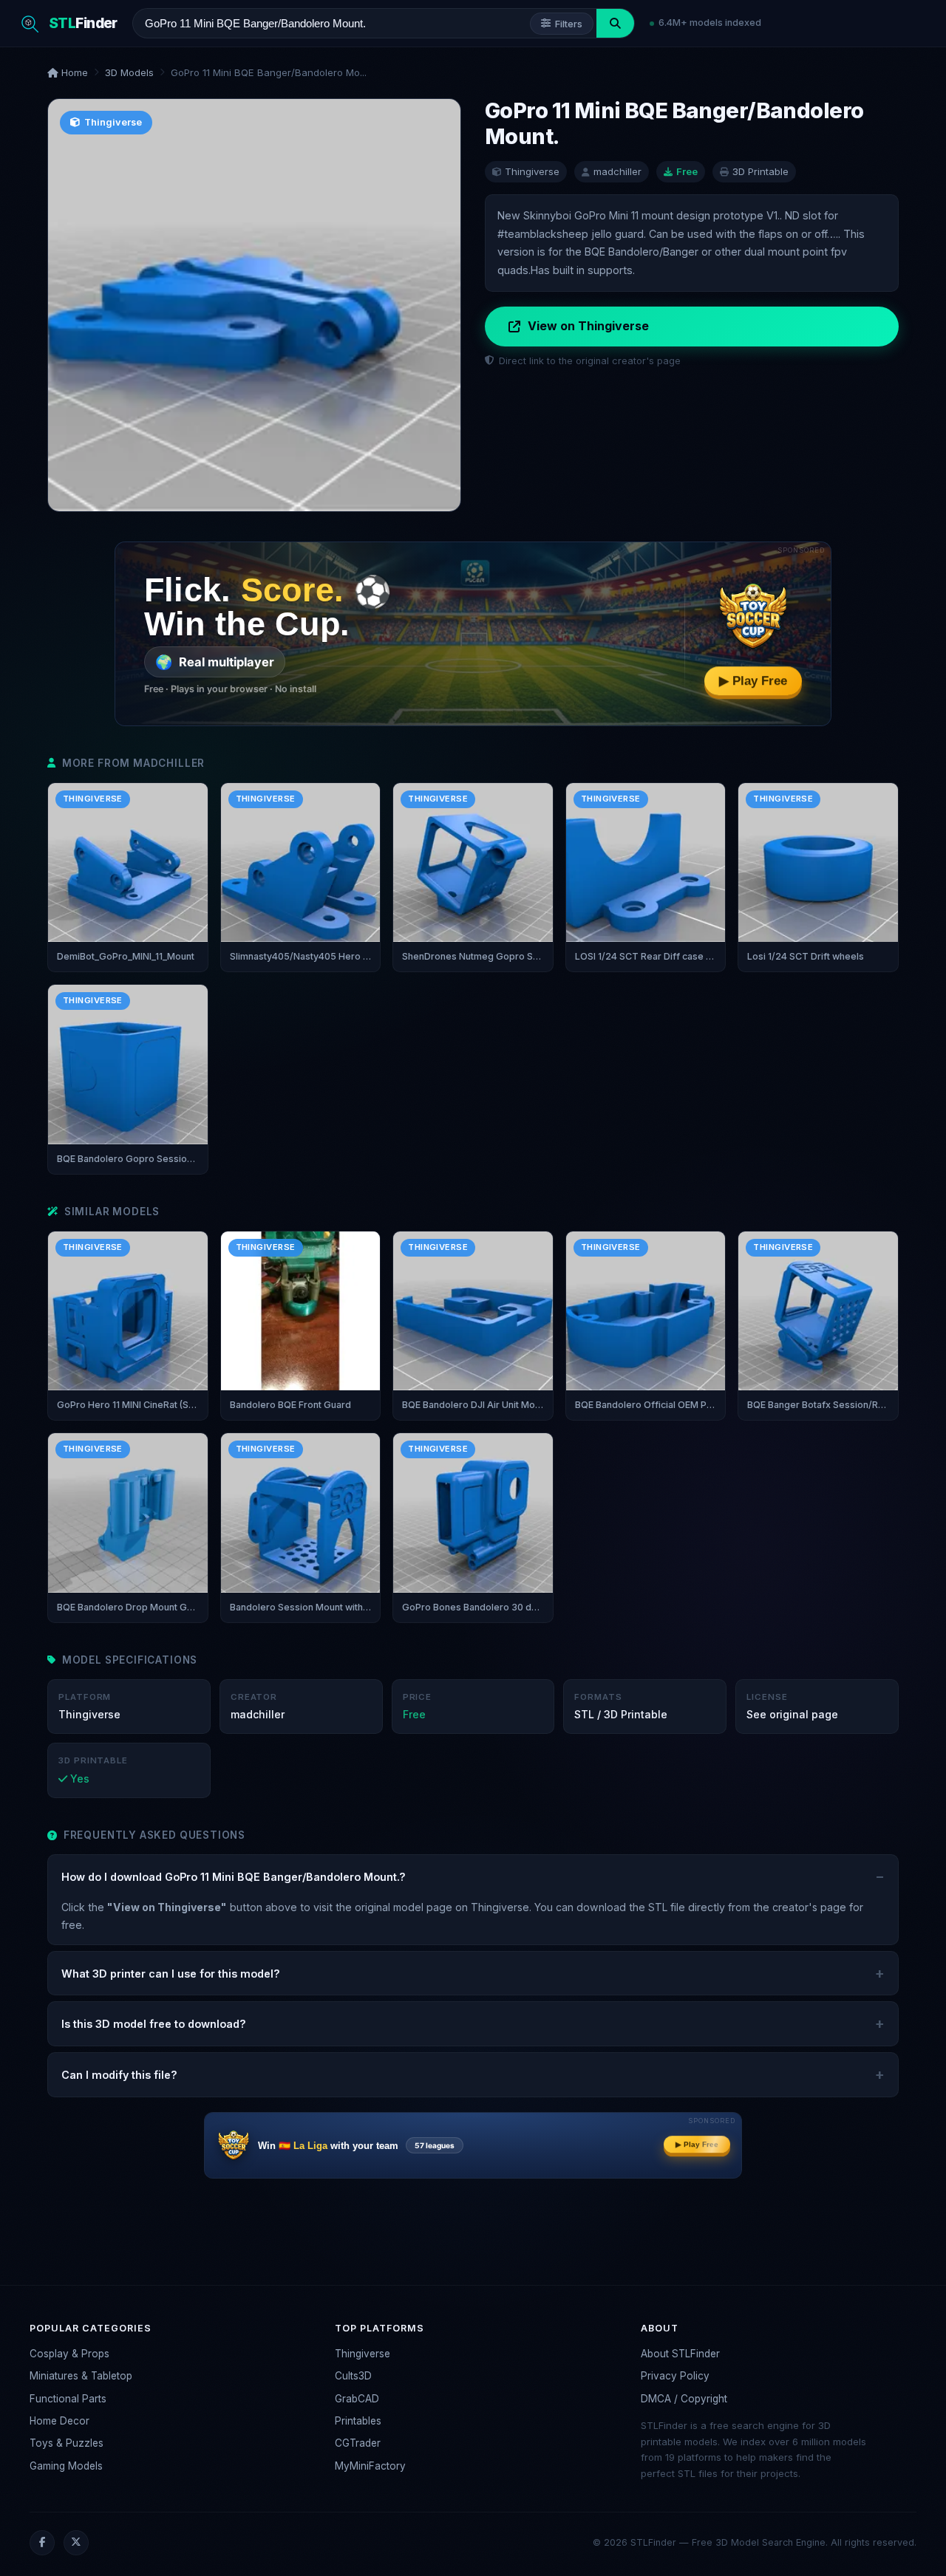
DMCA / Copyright (684, 2399)
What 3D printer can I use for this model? (171, 1974)
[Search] (615, 23)
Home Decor (59, 2421)
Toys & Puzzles (67, 2443)
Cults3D (353, 2376)
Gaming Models (66, 2466)
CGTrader (358, 2443)
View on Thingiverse (588, 326)
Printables (358, 2421)
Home (73, 72)
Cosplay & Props (69, 2354)
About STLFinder (680, 2354)
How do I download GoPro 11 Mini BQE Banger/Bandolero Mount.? (234, 1877)
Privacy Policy (675, 2376)
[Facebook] (42, 2543)
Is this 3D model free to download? (154, 2024)
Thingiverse (363, 2354)
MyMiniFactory (370, 2466)
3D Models (129, 72)
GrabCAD (357, 2399)
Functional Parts (68, 2399)
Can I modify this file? (119, 2075)
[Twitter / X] (76, 2543)
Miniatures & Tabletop (81, 2376)
